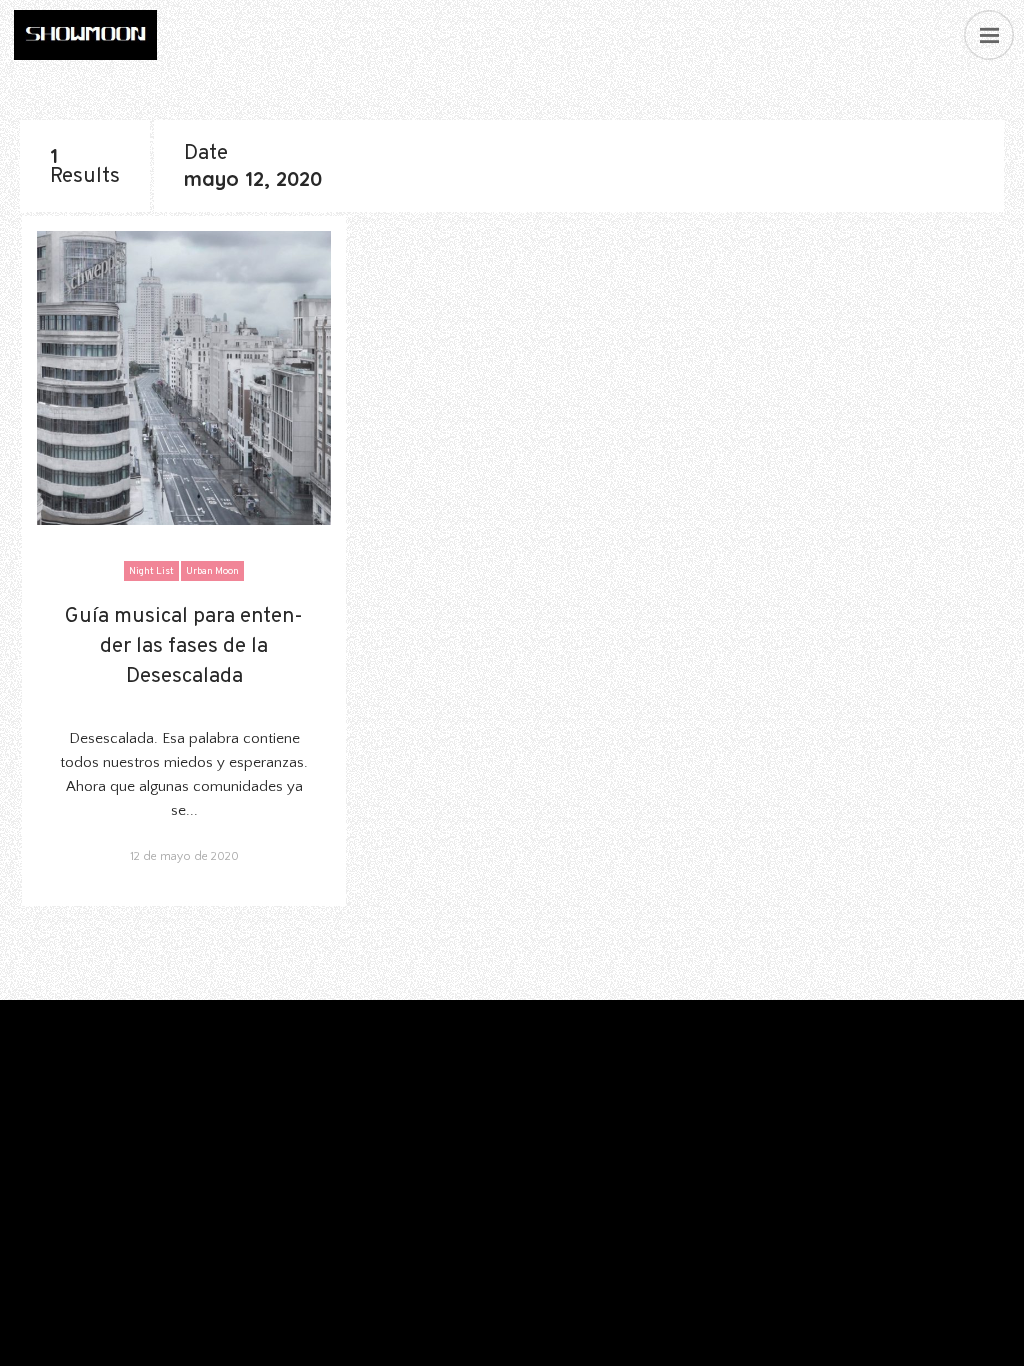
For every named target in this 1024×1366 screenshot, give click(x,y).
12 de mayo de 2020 (184, 856)
